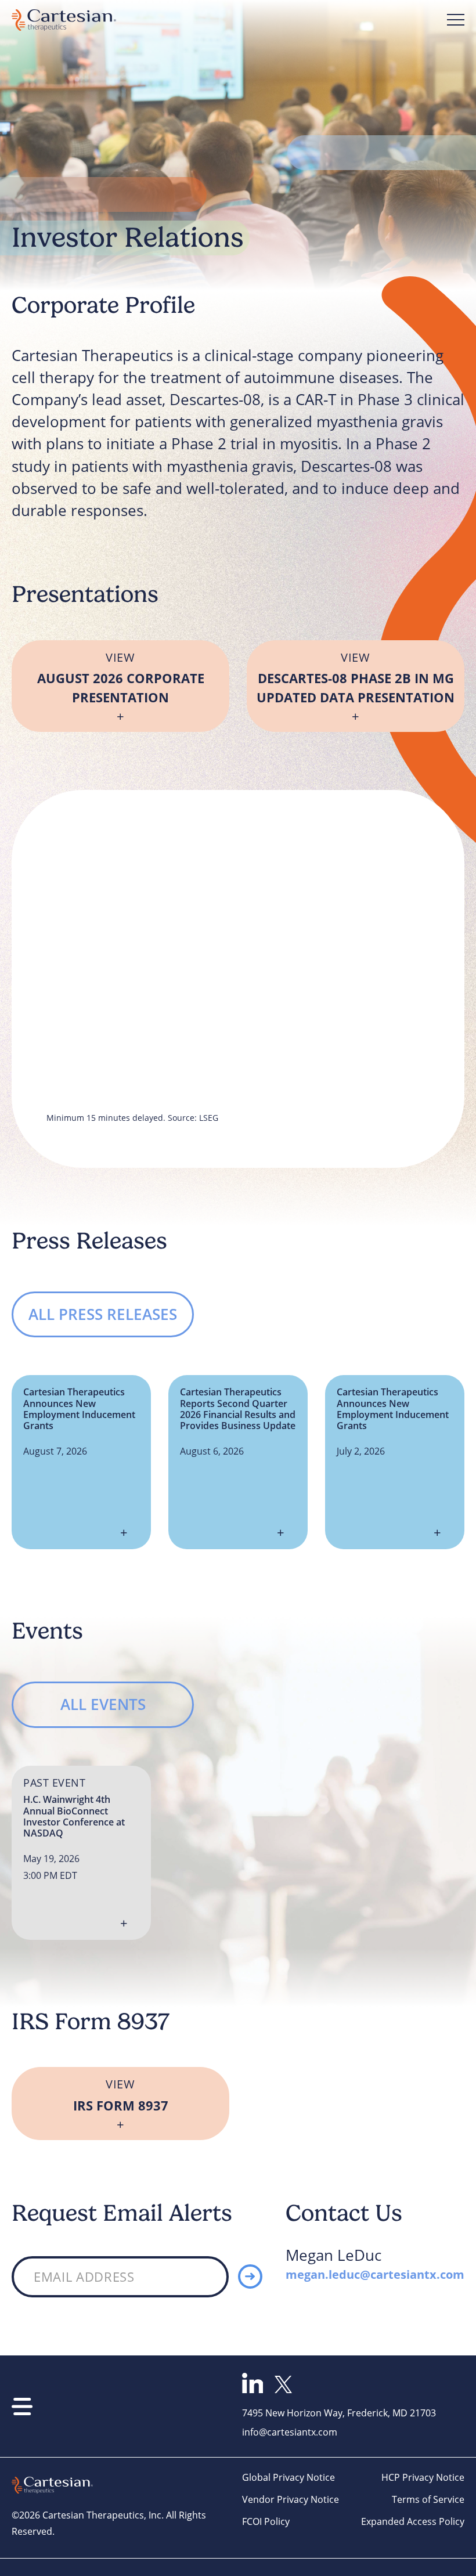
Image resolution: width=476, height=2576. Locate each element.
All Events (103, 1704)
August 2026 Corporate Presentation (121, 678)
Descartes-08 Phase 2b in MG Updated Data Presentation (356, 678)
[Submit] (250, 2276)
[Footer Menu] (22, 2407)
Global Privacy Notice (289, 2477)
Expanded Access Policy (413, 2521)
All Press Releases (103, 1314)
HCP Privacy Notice (423, 2477)
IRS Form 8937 (121, 2095)
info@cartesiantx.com (290, 2432)
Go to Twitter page (283, 2384)
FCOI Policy (266, 2521)
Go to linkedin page (253, 2383)
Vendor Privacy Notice (291, 2499)
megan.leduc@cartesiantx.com (375, 2274)
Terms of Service (428, 2499)
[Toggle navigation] (456, 20)
